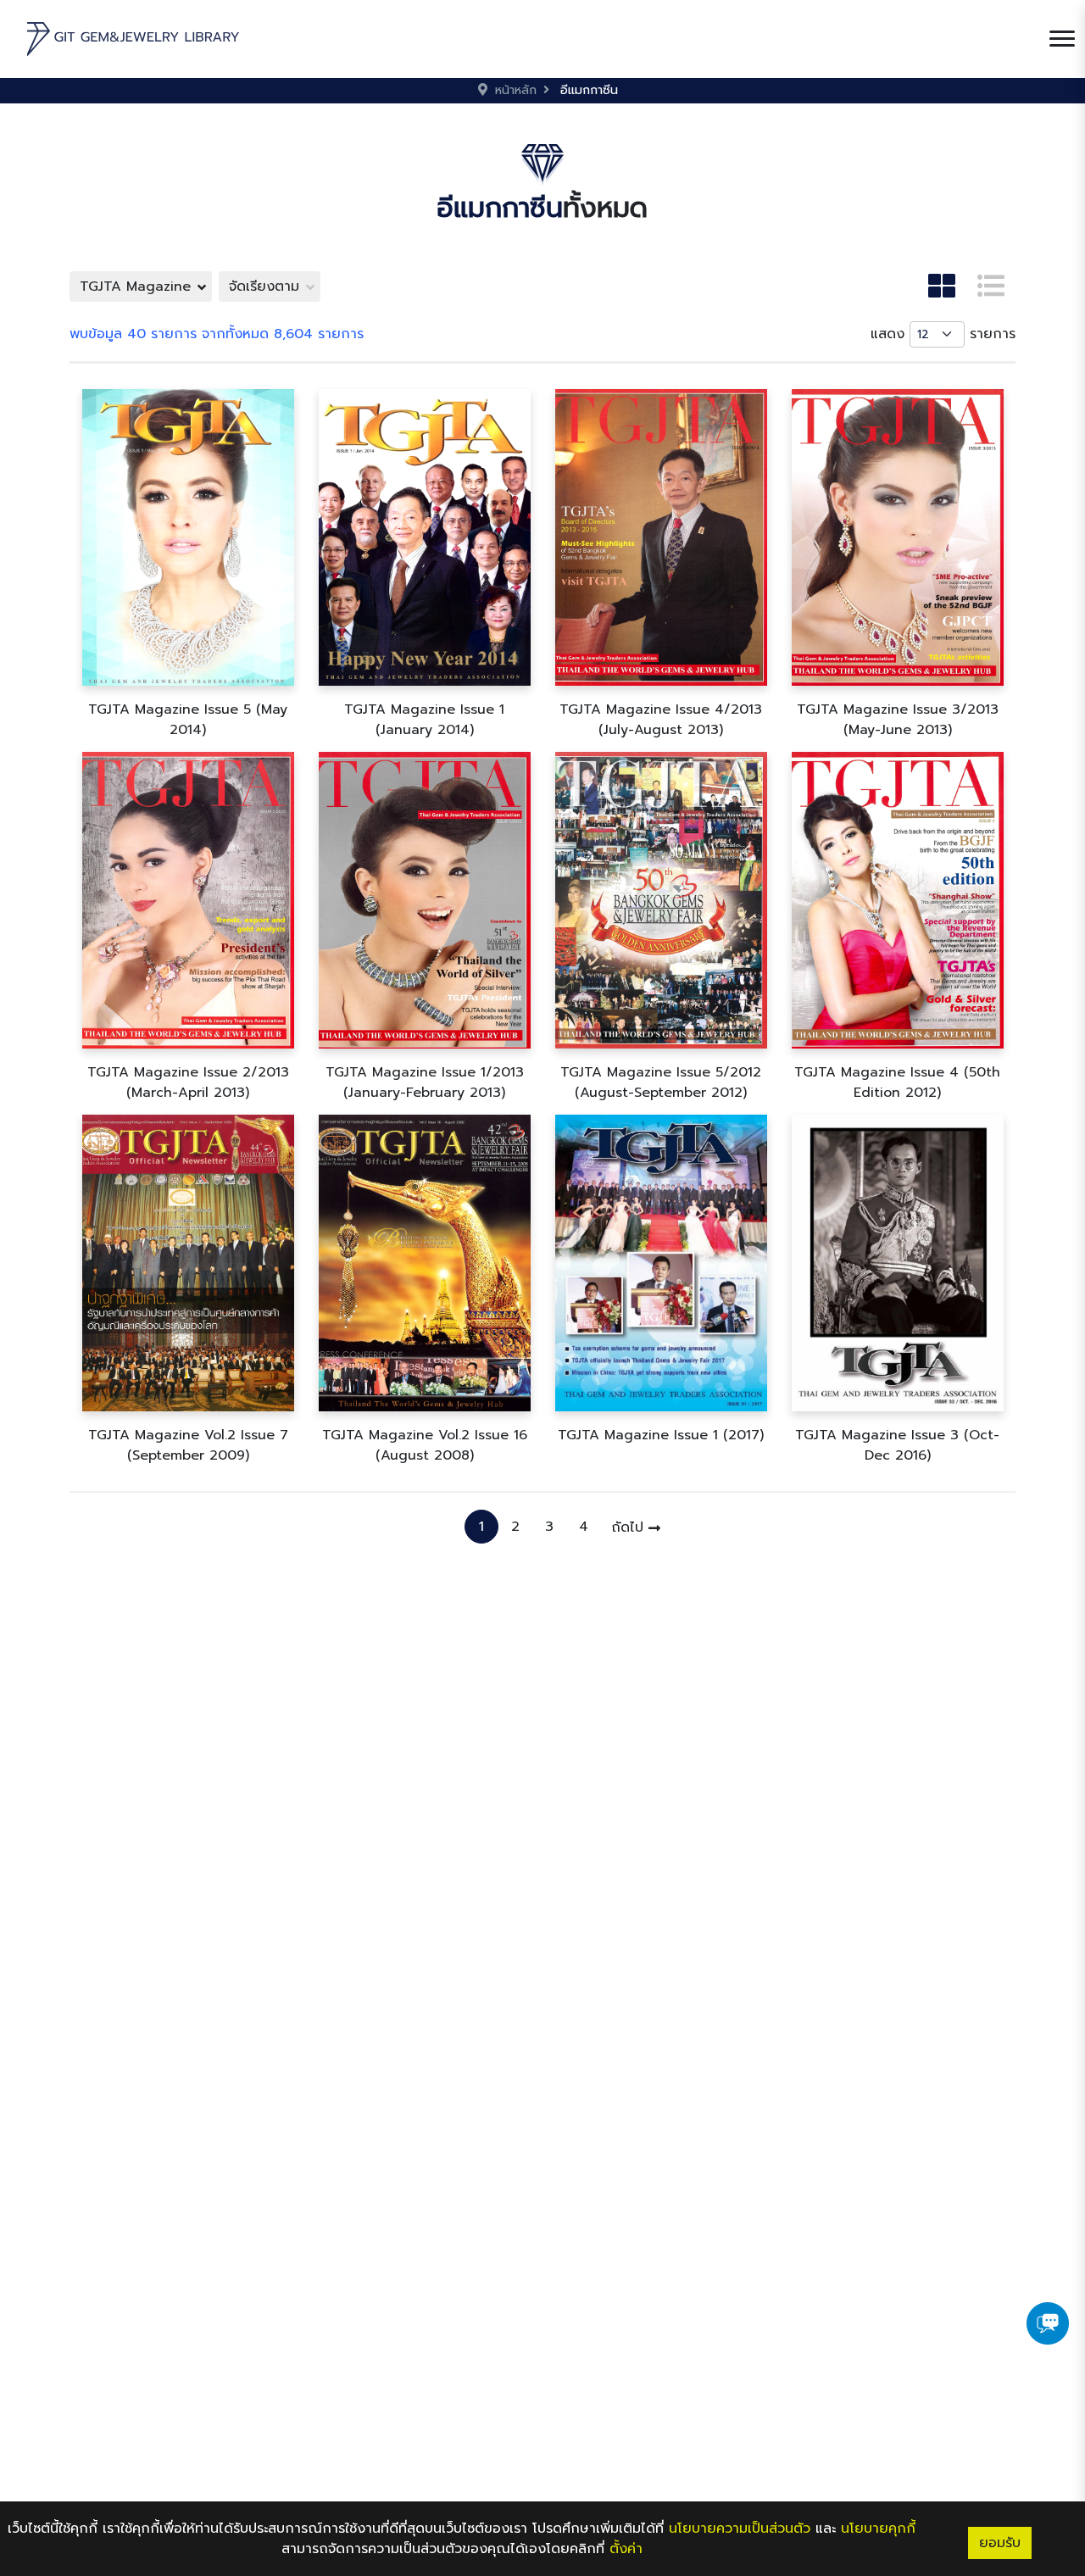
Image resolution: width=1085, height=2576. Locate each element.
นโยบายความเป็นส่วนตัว (740, 2529)
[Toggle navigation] (1062, 39)
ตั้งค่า (626, 2549)
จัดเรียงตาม (264, 287)
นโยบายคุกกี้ (878, 2529)
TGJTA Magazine (135, 287)
